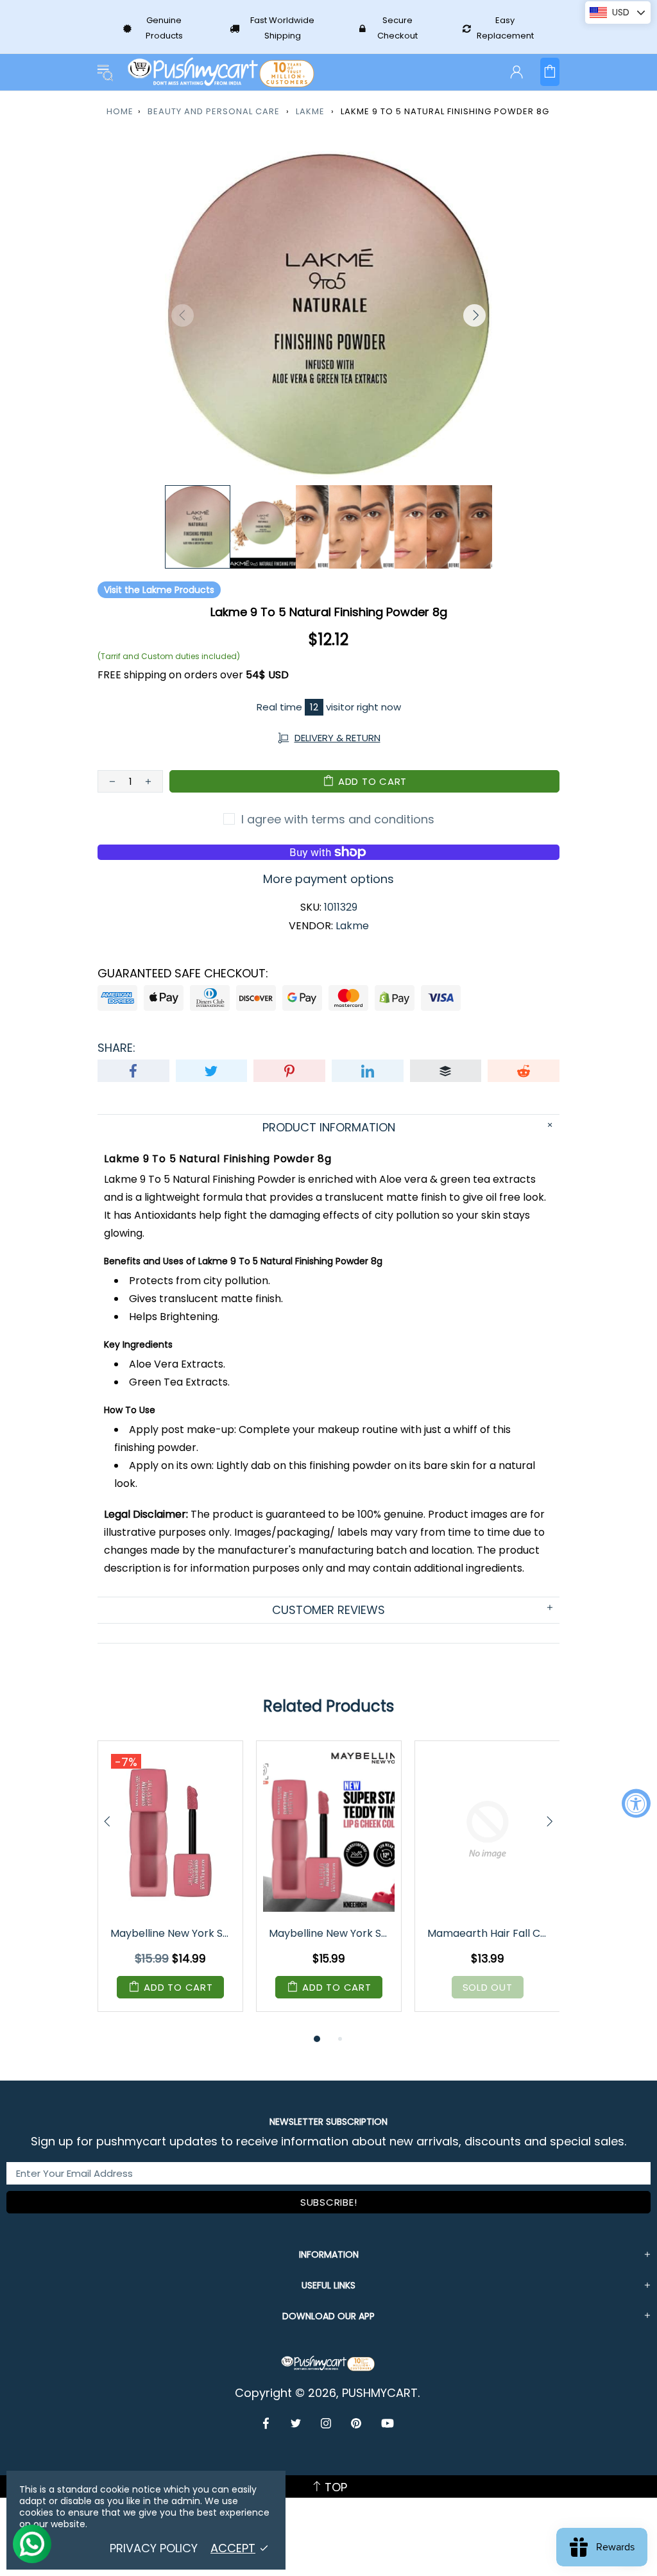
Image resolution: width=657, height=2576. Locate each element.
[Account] (516, 72)
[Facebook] (267, 2423)
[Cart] (550, 72)
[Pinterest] (356, 2423)
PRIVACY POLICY (154, 2548)
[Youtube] (388, 2423)
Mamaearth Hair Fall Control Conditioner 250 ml (488, 1933)
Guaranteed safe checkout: (183, 974)
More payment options (328, 879)
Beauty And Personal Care (214, 111)
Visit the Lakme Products (159, 590)
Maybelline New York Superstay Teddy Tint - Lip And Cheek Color (171, 1933)
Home (120, 111)
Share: (116, 1048)
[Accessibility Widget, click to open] (636, 1803)
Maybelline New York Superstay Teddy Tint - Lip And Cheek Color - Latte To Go (330, 1933)
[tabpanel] (170, 1886)
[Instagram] (326, 2423)
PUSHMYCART (222, 72)
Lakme (310, 111)
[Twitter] (296, 2423)
